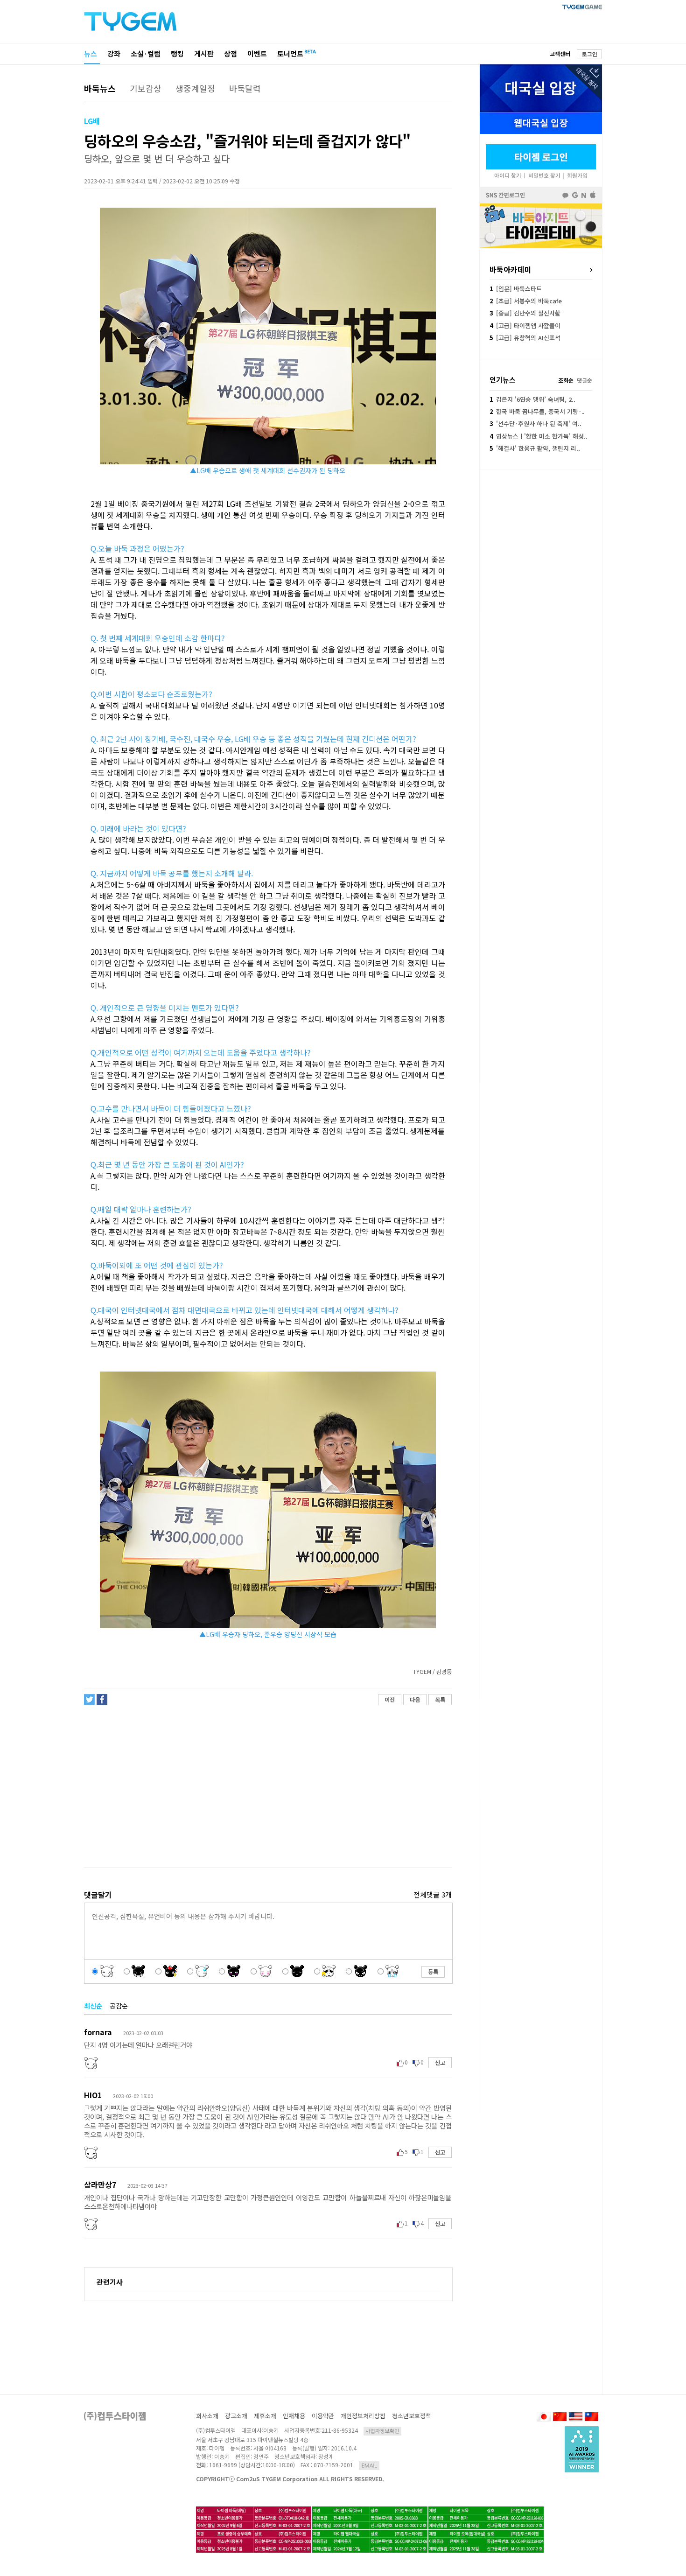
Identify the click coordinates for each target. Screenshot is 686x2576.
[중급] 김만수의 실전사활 (525, 313)
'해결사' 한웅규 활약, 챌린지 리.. (535, 448)
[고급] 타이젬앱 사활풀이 (525, 325)
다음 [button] (415, 1699)
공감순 (119, 2006)
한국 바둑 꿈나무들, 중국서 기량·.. (537, 411)
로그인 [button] (590, 54)
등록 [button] (433, 1971)
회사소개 (207, 2416)
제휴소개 (265, 2416)
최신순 (93, 2006)
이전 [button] (390, 1699)
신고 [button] (440, 2062)
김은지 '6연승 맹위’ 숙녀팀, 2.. (532, 399)
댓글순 (584, 380)
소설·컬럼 (146, 53)
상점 (231, 53)
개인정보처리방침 (363, 2416)
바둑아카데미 (511, 269)
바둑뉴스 (100, 88)
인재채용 (294, 2416)
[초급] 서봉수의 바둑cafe (526, 301)
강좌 (114, 53)
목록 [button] (440, 1699)
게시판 (204, 53)
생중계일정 (195, 88)
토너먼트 (290, 53)
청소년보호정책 (412, 2416)
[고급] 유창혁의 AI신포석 (525, 338)
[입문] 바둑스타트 (516, 289)
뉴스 (91, 53)
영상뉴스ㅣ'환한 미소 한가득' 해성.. (539, 436)
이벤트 (257, 53)
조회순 (566, 380)
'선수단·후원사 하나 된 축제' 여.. (535, 423)
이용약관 (323, 2416)
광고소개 (236, 2416)
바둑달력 (245, 88)
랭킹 (177, 53)
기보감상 (146, 88)
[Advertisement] (267, 1786)
